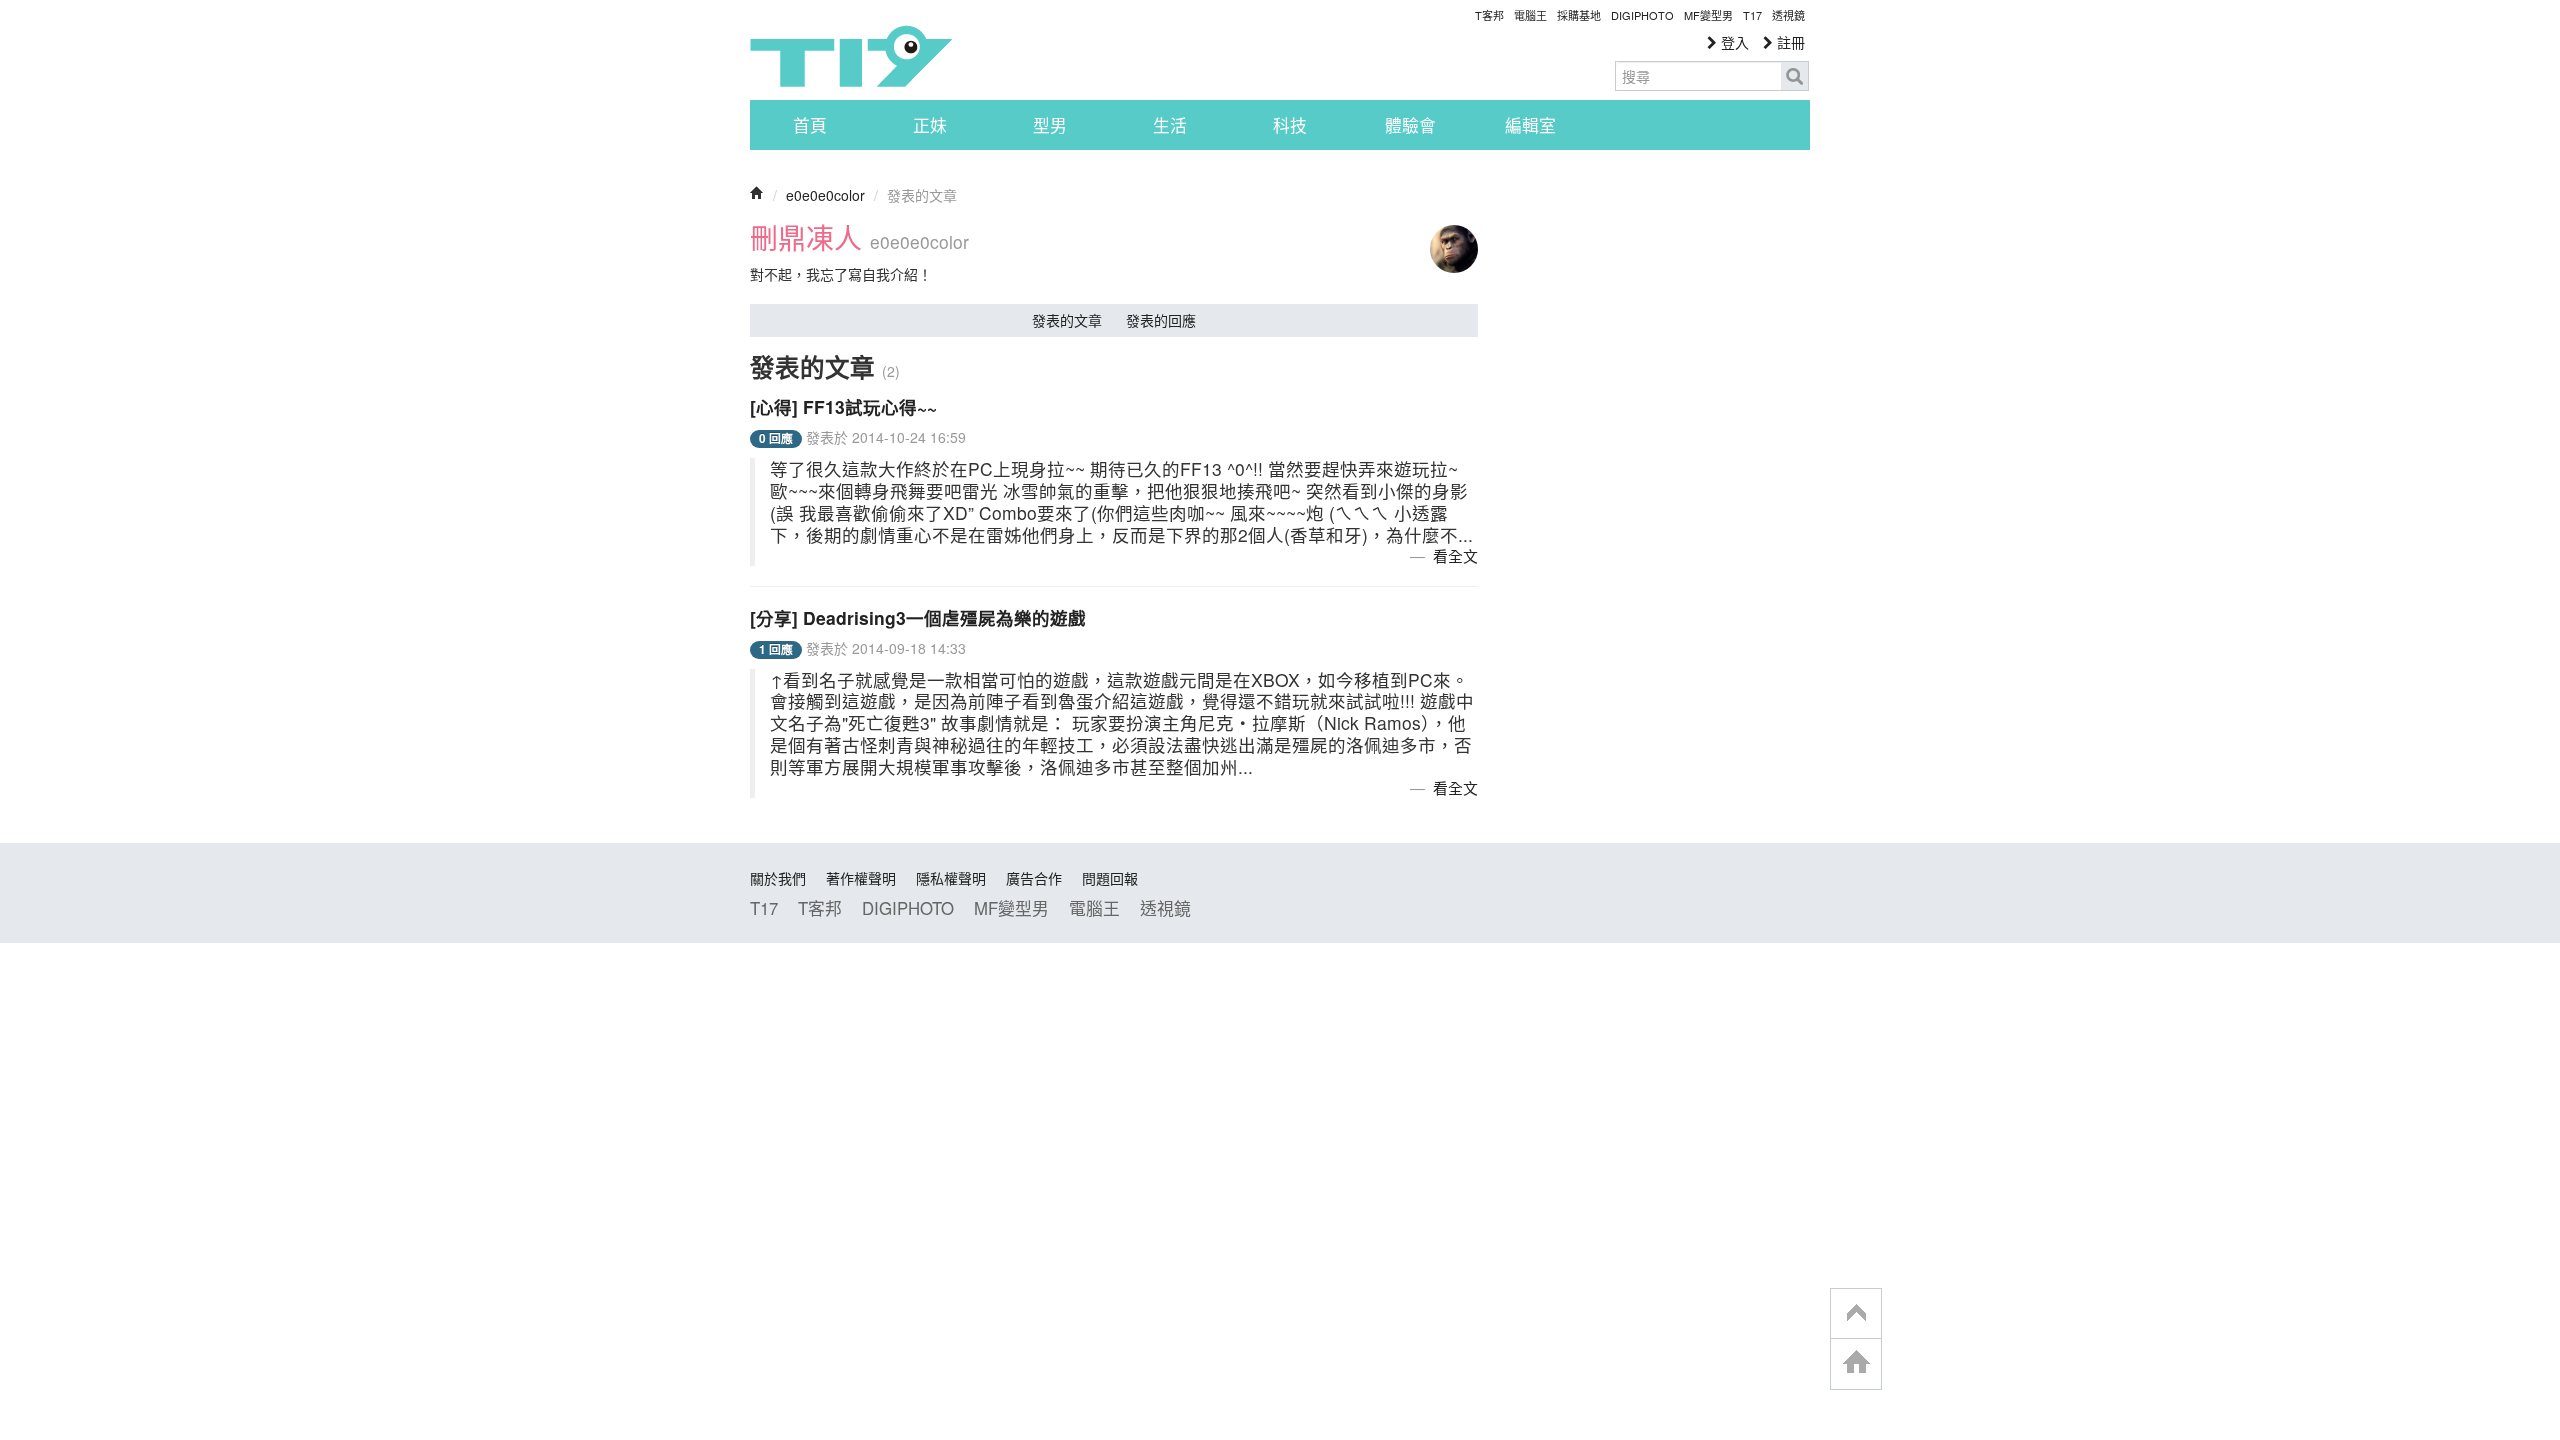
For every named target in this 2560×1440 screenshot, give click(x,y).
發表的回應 (1161, 320)
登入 (1733, 42)
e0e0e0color (825, 195)
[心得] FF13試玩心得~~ (843, 406)
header (1856, 1314)
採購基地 (1579, 15)
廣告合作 (1034, 878)
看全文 (1455, 555)
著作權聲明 (861, 878)
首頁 (810, 125)
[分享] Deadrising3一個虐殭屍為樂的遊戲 (918, 617)
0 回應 (776, 438)
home (1856, 1363)
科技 (1290, 125)
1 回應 (776, 649)
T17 (851, 56)
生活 (1170, 125)
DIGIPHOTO (1642, 15)
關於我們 (778, 878)
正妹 (930, 125)
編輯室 (1530, 125)
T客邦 (1489, 15)
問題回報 (1110, 878)
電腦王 (1530, 15)
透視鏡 (1788, 15)
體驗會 (1410, 125)
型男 (1050, 125)
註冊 (1789, 42)
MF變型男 (1708, 15)
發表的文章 (1067, 320)
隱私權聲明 (951, 878)
